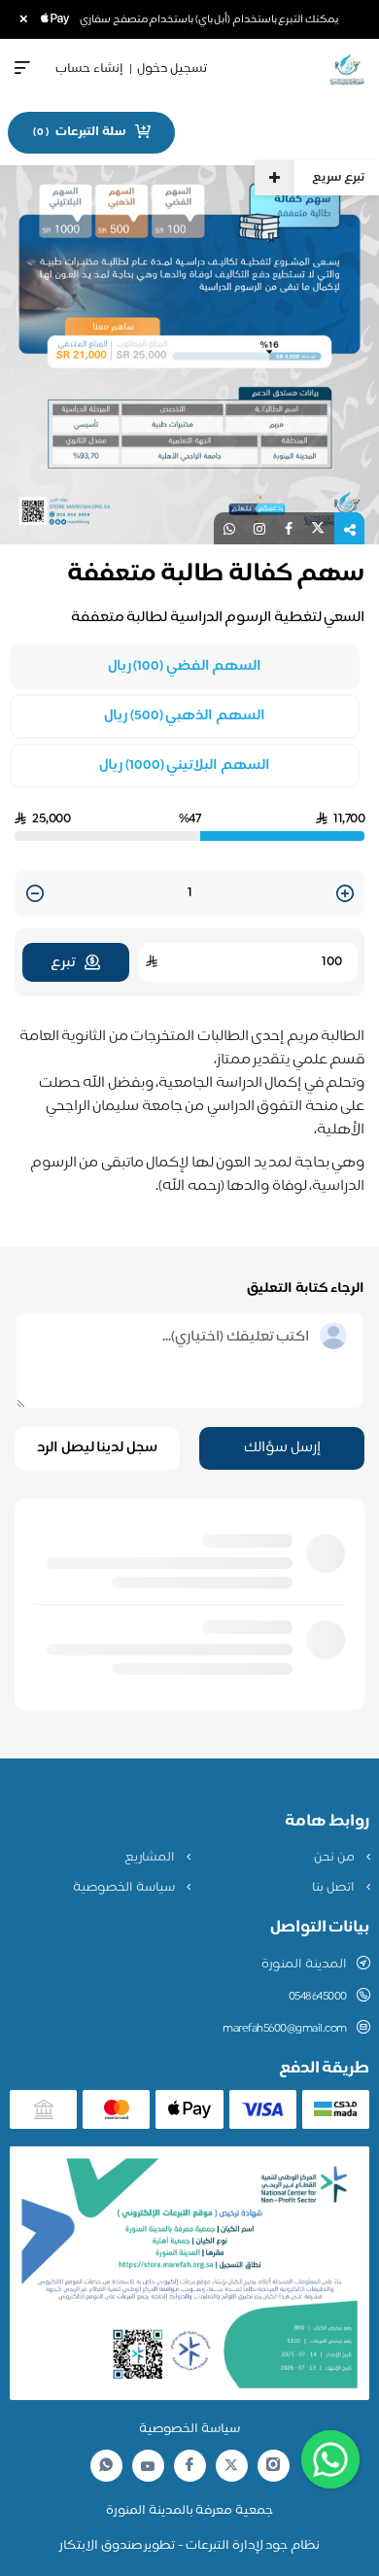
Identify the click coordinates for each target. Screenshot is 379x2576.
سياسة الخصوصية (125, 1888)
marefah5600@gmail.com (285, 2029)
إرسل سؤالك (282, 1448)
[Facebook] (189, 2466)
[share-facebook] (289, 528)
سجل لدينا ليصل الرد (97, 1448)
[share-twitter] (318, 528)
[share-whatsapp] (229, 528)
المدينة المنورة (304, 1965)
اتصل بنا (334, 1888)
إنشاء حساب (89, 69)
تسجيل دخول (172, 69)
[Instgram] (273, 2466)
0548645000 (318, 1997)
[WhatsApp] (106, 2466)
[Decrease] (35, 895)
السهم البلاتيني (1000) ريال (185, 766)
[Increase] (345, 895)
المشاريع (151, 1858)
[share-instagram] (259, 528)
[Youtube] (148, 2466)
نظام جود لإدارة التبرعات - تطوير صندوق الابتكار (189, 2546)
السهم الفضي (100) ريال (185, 667)
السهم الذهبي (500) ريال (185, 716)
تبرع (63, 963)
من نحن (335, 1858)
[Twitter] (231, 2466)
